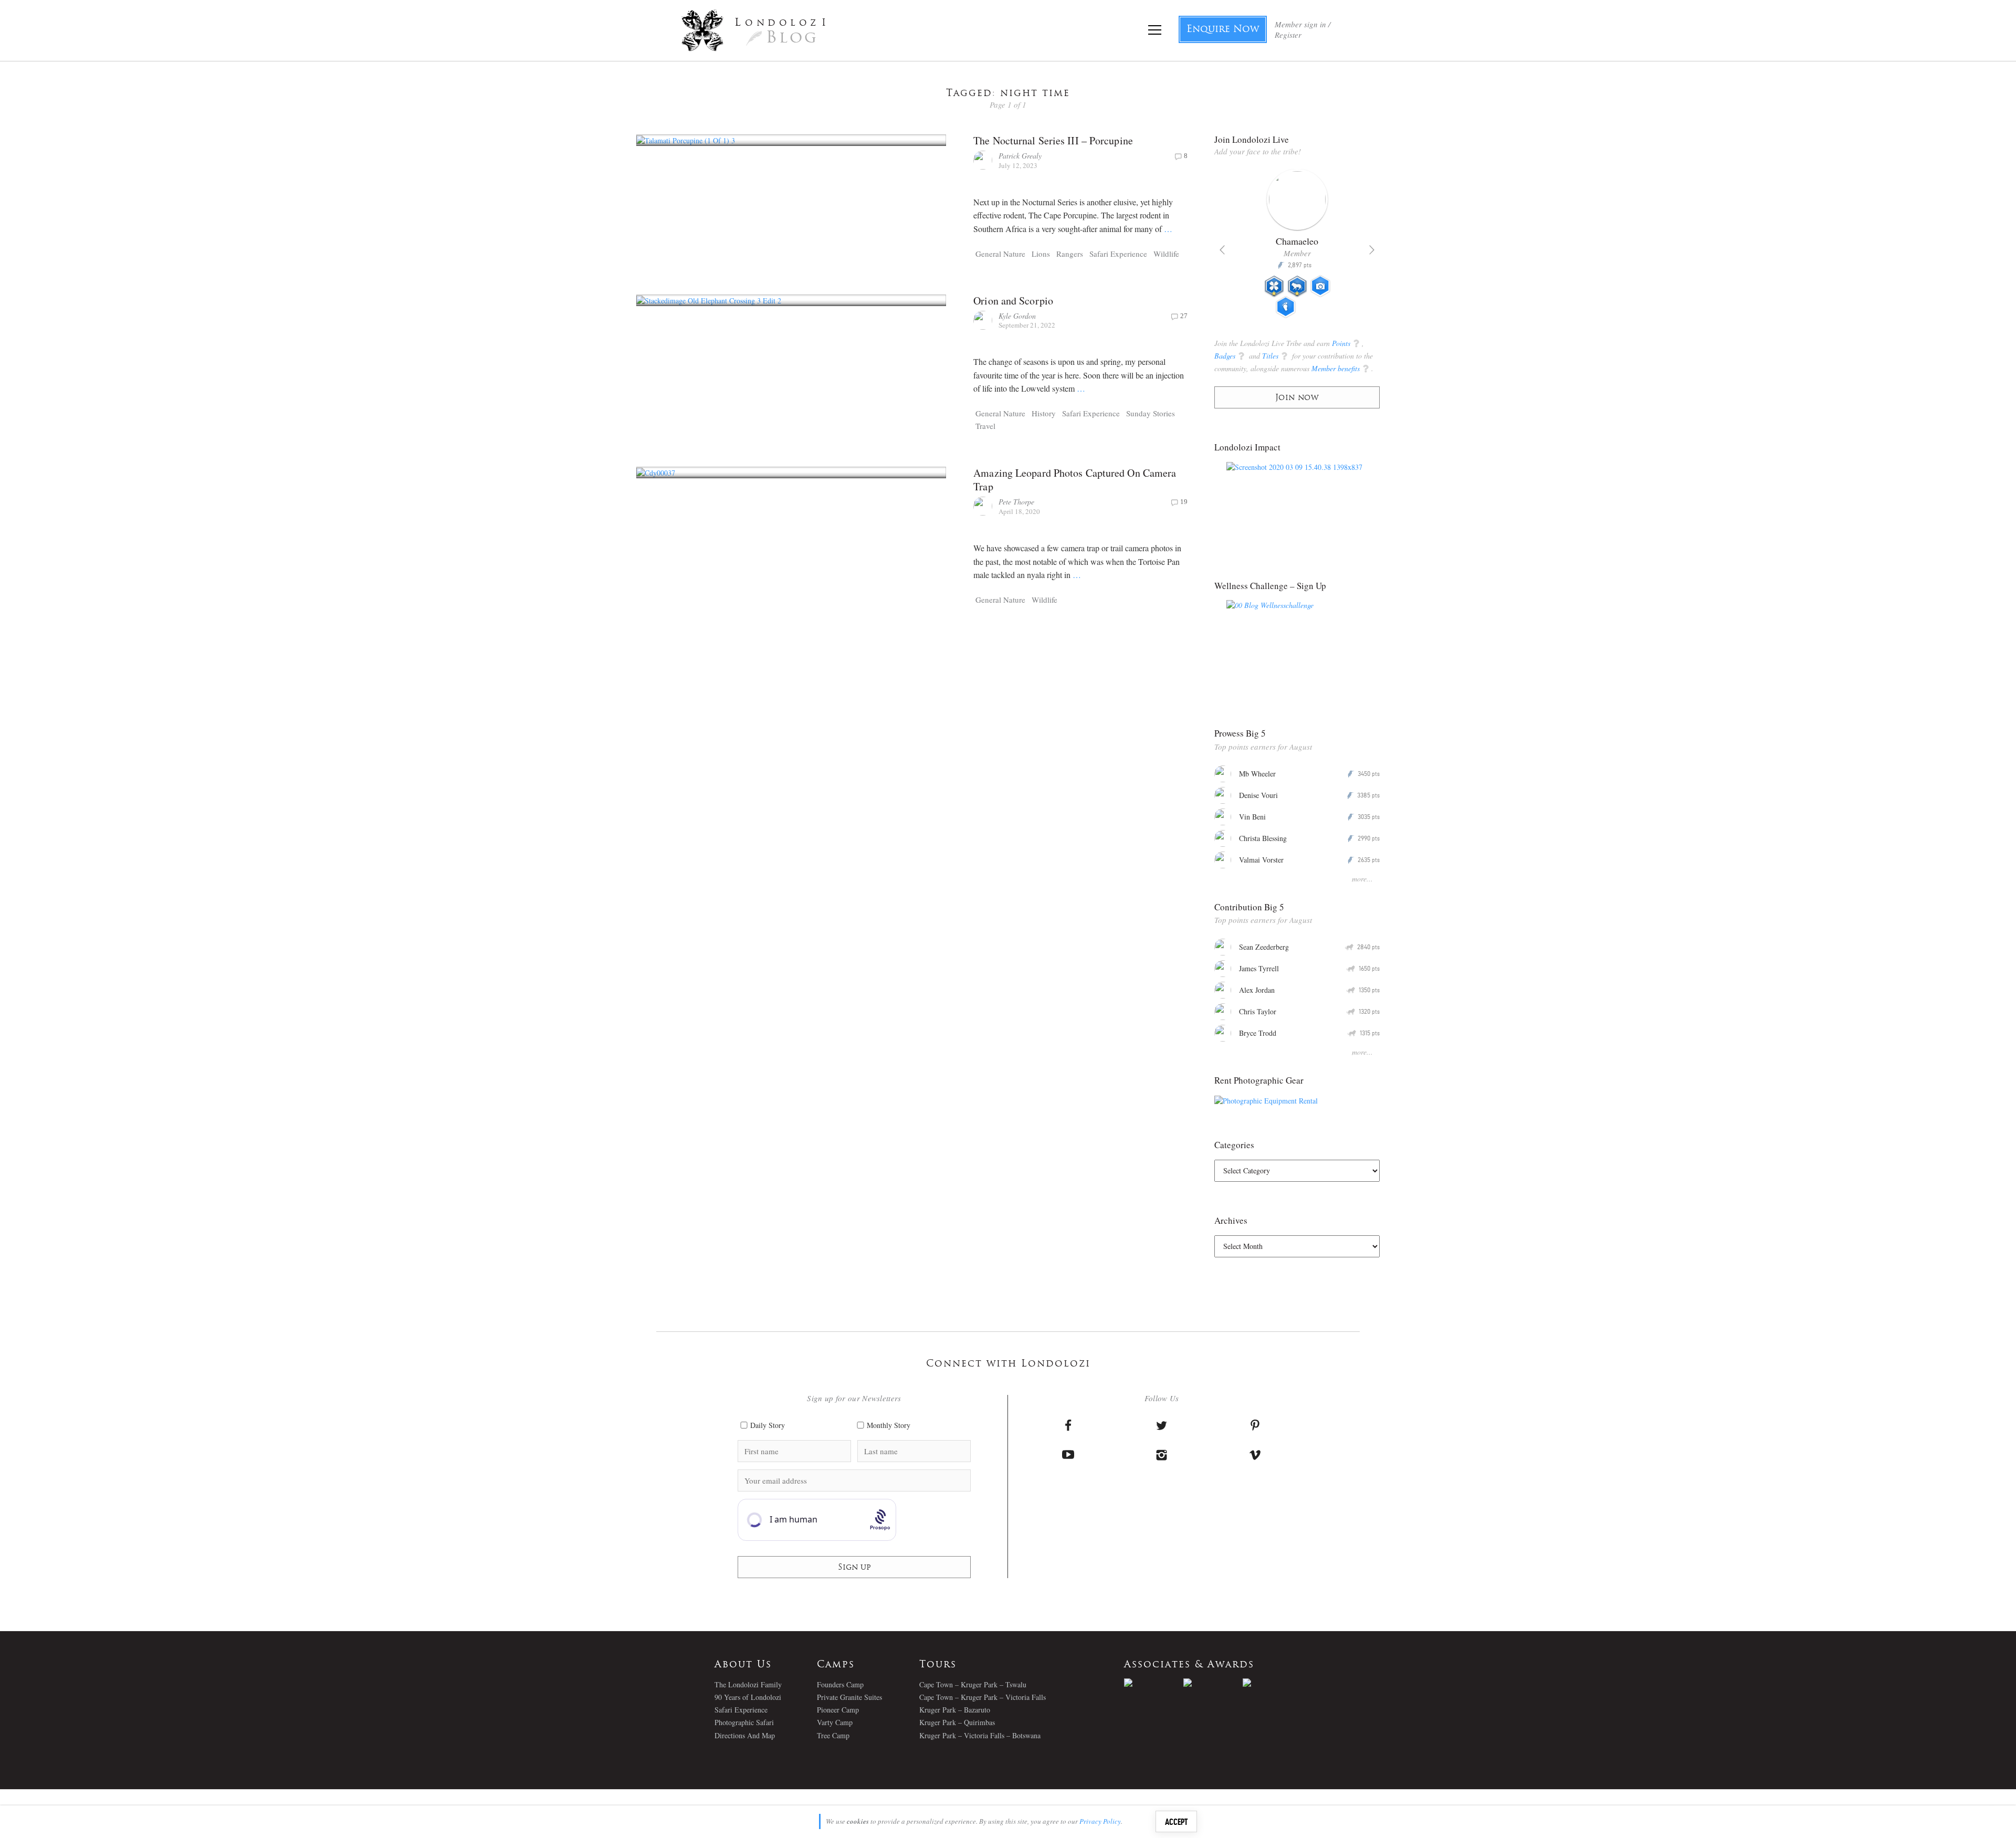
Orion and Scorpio (1013, 301)
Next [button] (1372, 250)
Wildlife (1166, 254)
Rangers (1070, 254)
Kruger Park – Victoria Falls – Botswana (980, 1735)
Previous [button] (1222, 250)
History (1044, 413)
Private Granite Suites (849, 1697)
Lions (1041, 254)
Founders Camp (840, 1684)
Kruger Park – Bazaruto (955, 1710)
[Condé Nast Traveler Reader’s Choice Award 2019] (1154, 1683)
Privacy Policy (1100, 1821)
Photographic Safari (744, 1722)
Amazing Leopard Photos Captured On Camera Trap (1075, 480)
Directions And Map (745, 1735)
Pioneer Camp (838, 1710)
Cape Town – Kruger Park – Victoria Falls (983, 1697)
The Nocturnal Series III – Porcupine (1053, 140)
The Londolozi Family (748, 1684)
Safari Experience (1118, 254)
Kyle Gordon (1017, 316)
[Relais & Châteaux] (1272, 1683)
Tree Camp (833, 1735)
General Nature (1000, 254)
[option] (1297, 248)
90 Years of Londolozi (748, 1697)
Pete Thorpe (1016, 502)
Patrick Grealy (1020, 156)
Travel (985, 426)
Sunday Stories (1151, 413)
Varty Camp (835, 1722)
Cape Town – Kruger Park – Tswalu (973, 1684)
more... (1362, 879)
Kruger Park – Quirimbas (957, 1722)
